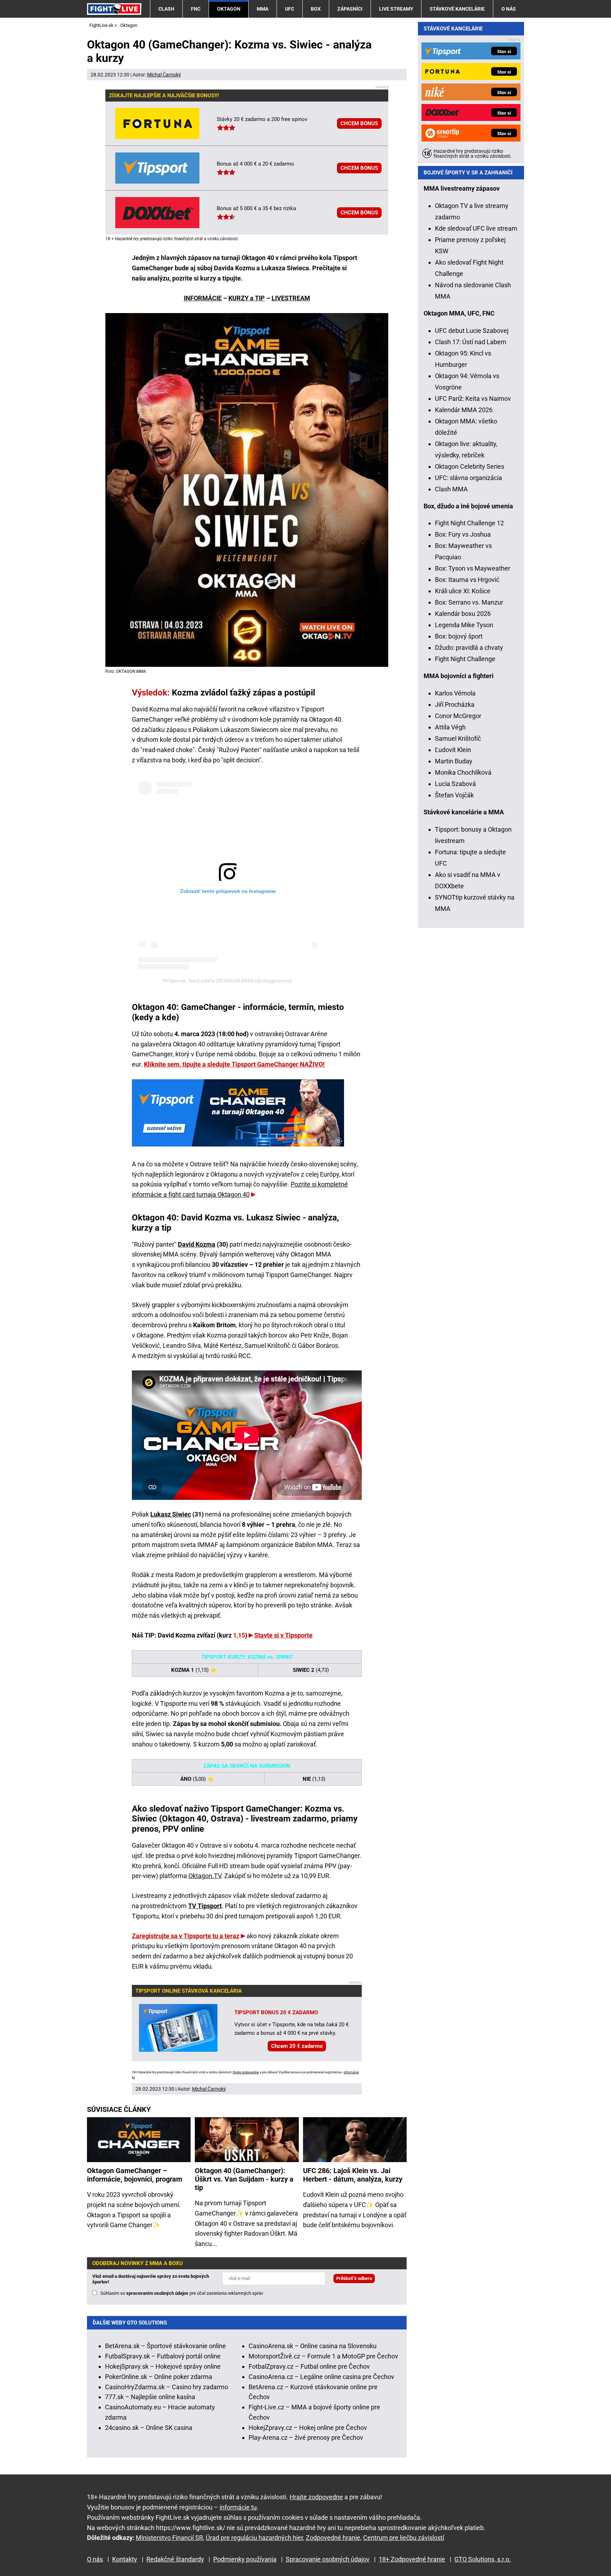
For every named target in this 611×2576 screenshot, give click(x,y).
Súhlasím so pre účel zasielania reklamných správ (182, 2293)
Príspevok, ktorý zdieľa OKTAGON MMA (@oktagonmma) (228, 981)
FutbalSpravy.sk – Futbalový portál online (163, 2356)
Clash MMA (451, 489)
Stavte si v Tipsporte (283, 1635)
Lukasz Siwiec (171, 1514)
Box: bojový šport (459, 636)
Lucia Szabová (455, 784)
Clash (166, 9)
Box (316, 9)
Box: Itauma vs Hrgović (467, 580)
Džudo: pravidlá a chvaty (469, 648)
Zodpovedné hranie (333, 2538)
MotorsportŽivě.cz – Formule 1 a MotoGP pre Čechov (323, 2356)
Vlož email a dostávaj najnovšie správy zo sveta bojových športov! (151, 2279)
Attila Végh (450, 727)
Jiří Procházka (455, 704)
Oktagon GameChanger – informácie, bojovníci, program (135, 2175)
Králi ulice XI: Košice (463, 591)
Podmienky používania (245, 2559)
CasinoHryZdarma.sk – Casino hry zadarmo (167, 2387)
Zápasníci (350, 9)
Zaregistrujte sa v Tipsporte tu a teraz (186, 1936)
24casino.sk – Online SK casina (149, 2428)
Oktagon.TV (205, 1876)
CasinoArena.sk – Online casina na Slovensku (313, 2346)
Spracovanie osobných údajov (328, 2559)
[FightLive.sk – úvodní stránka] (114, 9)
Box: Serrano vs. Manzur (469, 602)
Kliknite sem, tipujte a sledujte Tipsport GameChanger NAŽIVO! (234, 1064)
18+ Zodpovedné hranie (412, 2559)
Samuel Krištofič (458, 738)
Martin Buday (454, 761)
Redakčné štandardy (175, 2559)
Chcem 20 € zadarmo (297, 2046)
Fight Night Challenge (465, 659)
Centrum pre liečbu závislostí (404, 2538)
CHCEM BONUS (359, 123)
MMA (263, 9)
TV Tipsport (205, 1906)
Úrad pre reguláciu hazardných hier (254, 2538)
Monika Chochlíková (463, 772)
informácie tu (238, 2507)
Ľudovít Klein (453, 750)
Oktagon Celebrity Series (470, 466)
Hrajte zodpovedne (246, 2072)
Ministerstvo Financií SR (169, 2538)
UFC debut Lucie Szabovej (472, 331)
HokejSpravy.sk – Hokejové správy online (163, 2366)
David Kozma (197, 1244)
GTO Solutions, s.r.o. (483, 2559)
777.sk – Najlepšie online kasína (150, 2397)
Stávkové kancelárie (457, 9)
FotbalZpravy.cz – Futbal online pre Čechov (309, 2366)
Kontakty (125, 2559)
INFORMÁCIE (203, 298)
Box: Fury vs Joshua (463, 534)
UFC (290, 9)
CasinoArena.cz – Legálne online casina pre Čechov (321, 2377)
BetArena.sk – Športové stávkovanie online (165, 2346)
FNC (196, 9)
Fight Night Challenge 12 (469, 523)
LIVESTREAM (291, 298)
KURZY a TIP (247, 298)
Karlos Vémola (455, 693)
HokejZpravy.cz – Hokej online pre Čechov (308, 2428)
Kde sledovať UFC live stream (476, 228)
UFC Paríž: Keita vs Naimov (473, 398)
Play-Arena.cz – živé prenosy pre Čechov (306, 2438)
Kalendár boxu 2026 (463, 614)
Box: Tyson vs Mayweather (473, 568)
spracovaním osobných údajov (157, 2293)
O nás (509, 9)
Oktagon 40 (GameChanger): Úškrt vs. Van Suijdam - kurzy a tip (244, 2179)
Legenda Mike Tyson (464, 625)
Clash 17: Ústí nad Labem (471, 342)
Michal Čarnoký (164, 75)
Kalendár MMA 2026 (464, 410)
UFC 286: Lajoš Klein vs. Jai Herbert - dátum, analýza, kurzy (353, 2175)
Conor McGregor (458, 716)
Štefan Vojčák (454, 795)
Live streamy (396, 9)
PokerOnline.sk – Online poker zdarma (159, 2377)
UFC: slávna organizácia (469, 478)
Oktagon (229, 9)
